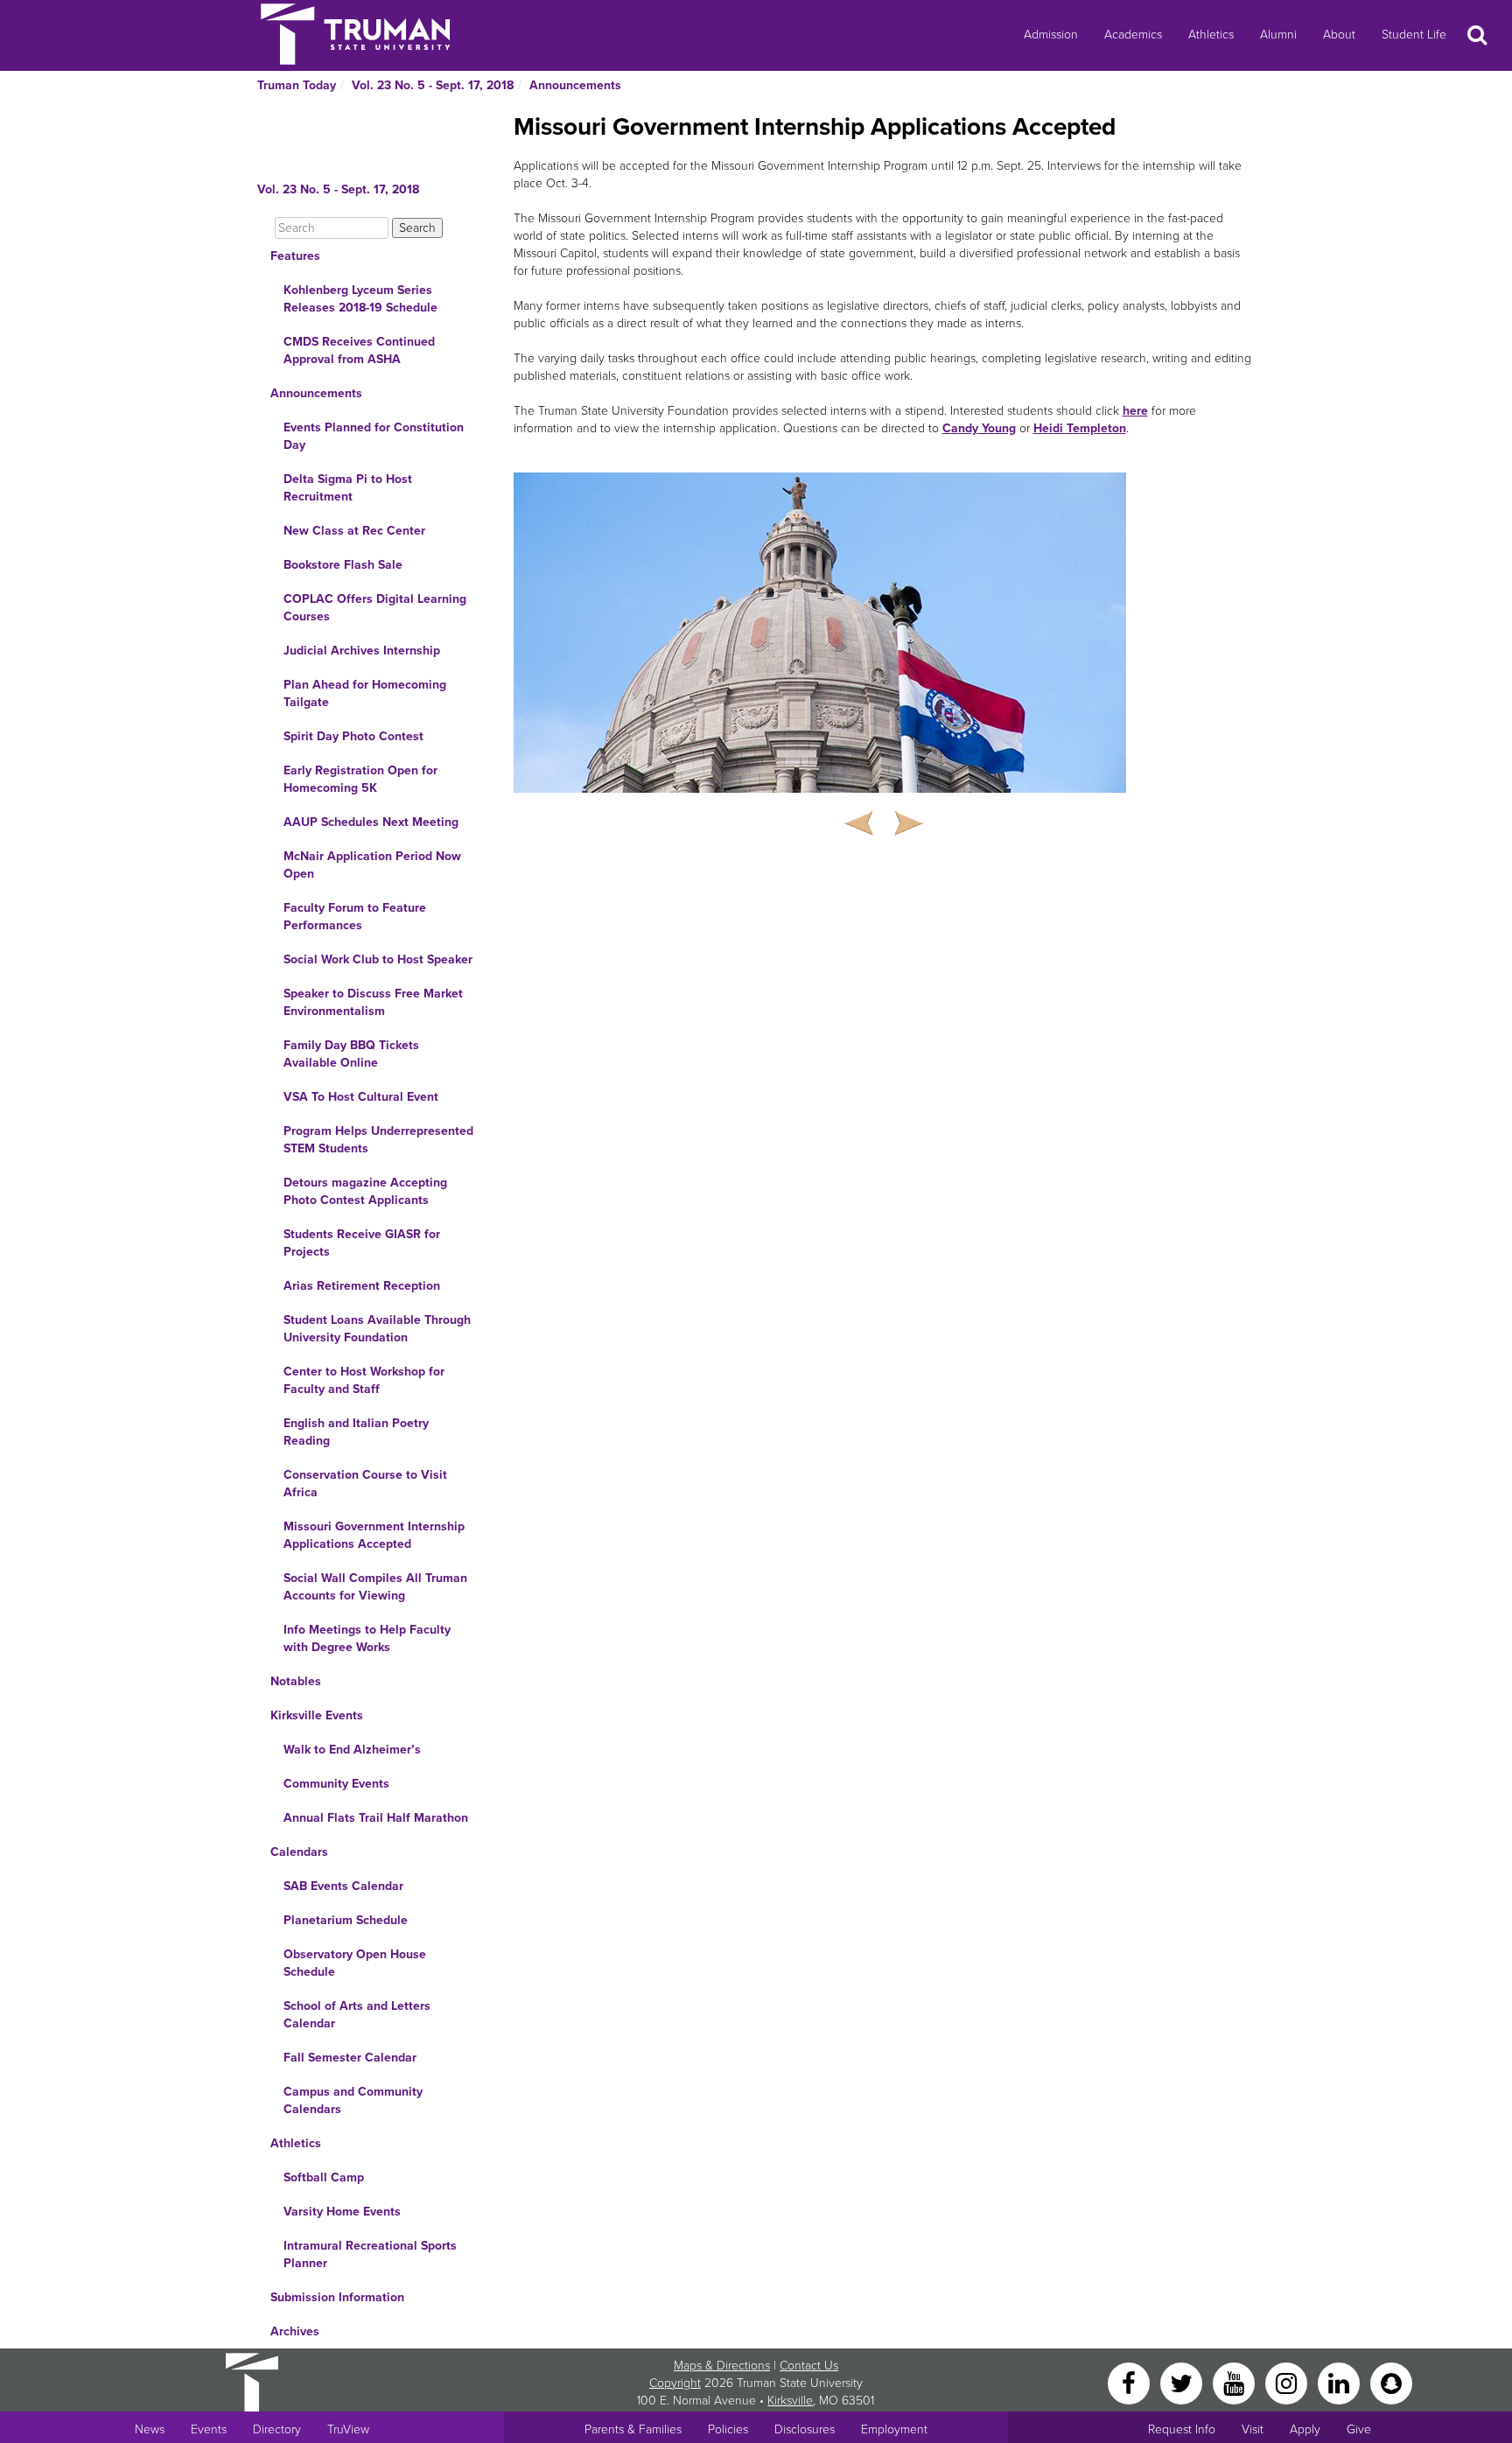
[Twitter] (1183, 2382)
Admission (1051, 35)
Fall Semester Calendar (350, 2058)
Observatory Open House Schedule (355, 1963)
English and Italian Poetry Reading (356, 1432)
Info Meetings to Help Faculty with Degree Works (367, 1638)
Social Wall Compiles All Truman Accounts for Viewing (375, 1587)
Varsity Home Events (342, 2212)
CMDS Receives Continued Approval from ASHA (359, 350)
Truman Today (297, 85)
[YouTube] (1235, 2382)
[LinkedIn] (1340, 2382)
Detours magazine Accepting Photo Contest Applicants (365, 1191)
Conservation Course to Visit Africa (365, 1484)
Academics (1133, 35)
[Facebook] (1130, 2382)
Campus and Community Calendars (353, 2100)
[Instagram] (1288, 2382)
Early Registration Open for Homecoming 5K (360, 779)
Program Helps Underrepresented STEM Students (378, 1140)
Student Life (1414, 35)
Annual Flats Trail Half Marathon (376, 1818)
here (1135, 411)
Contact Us (809, 2366)
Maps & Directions (722, 2366)
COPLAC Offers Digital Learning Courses (375, 608)
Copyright (675, 2383)
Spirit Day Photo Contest (353, 736)
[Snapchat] (1391, 2382)
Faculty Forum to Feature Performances (355, 917)
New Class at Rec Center (354, 531)
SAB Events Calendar (343, 1886)
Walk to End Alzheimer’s (352, 1750)
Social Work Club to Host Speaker (378, 959)
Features (295, 256)
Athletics (1211, 35)
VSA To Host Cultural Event (361, 1097)
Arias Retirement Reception (362, 1286)
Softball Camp (324, 2177)
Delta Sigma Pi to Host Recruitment (348, 488)
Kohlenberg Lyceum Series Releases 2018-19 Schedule (360, 299)
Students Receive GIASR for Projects (362, 1243)
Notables (296, 1681)
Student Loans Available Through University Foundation (377, 1329)
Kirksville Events (317, 1715)
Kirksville (790, 2401)
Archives (295, 2331)
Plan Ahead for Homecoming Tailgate (365, 693)
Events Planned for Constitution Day (374, 436)
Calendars (299, 1852)
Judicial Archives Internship (362, 651)
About (1339, 35)
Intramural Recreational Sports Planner (370, 2254)
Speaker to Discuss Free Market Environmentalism (373, 1002)
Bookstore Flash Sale (343, 565)
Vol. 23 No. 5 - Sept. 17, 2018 (433, 85)
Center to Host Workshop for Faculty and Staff (364, 1380)
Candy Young (979, 428)
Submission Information (337, 2297)
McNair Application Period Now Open (372, 865)
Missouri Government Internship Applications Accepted (374, 1535)
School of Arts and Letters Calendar (357, 2015)
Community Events (336, 1784)
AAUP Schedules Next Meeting (371, 822)
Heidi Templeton (1080, 428)
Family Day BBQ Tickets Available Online (351, 1054)
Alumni (1278, 35)
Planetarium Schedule (346, 1920)
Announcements (575, 85)
